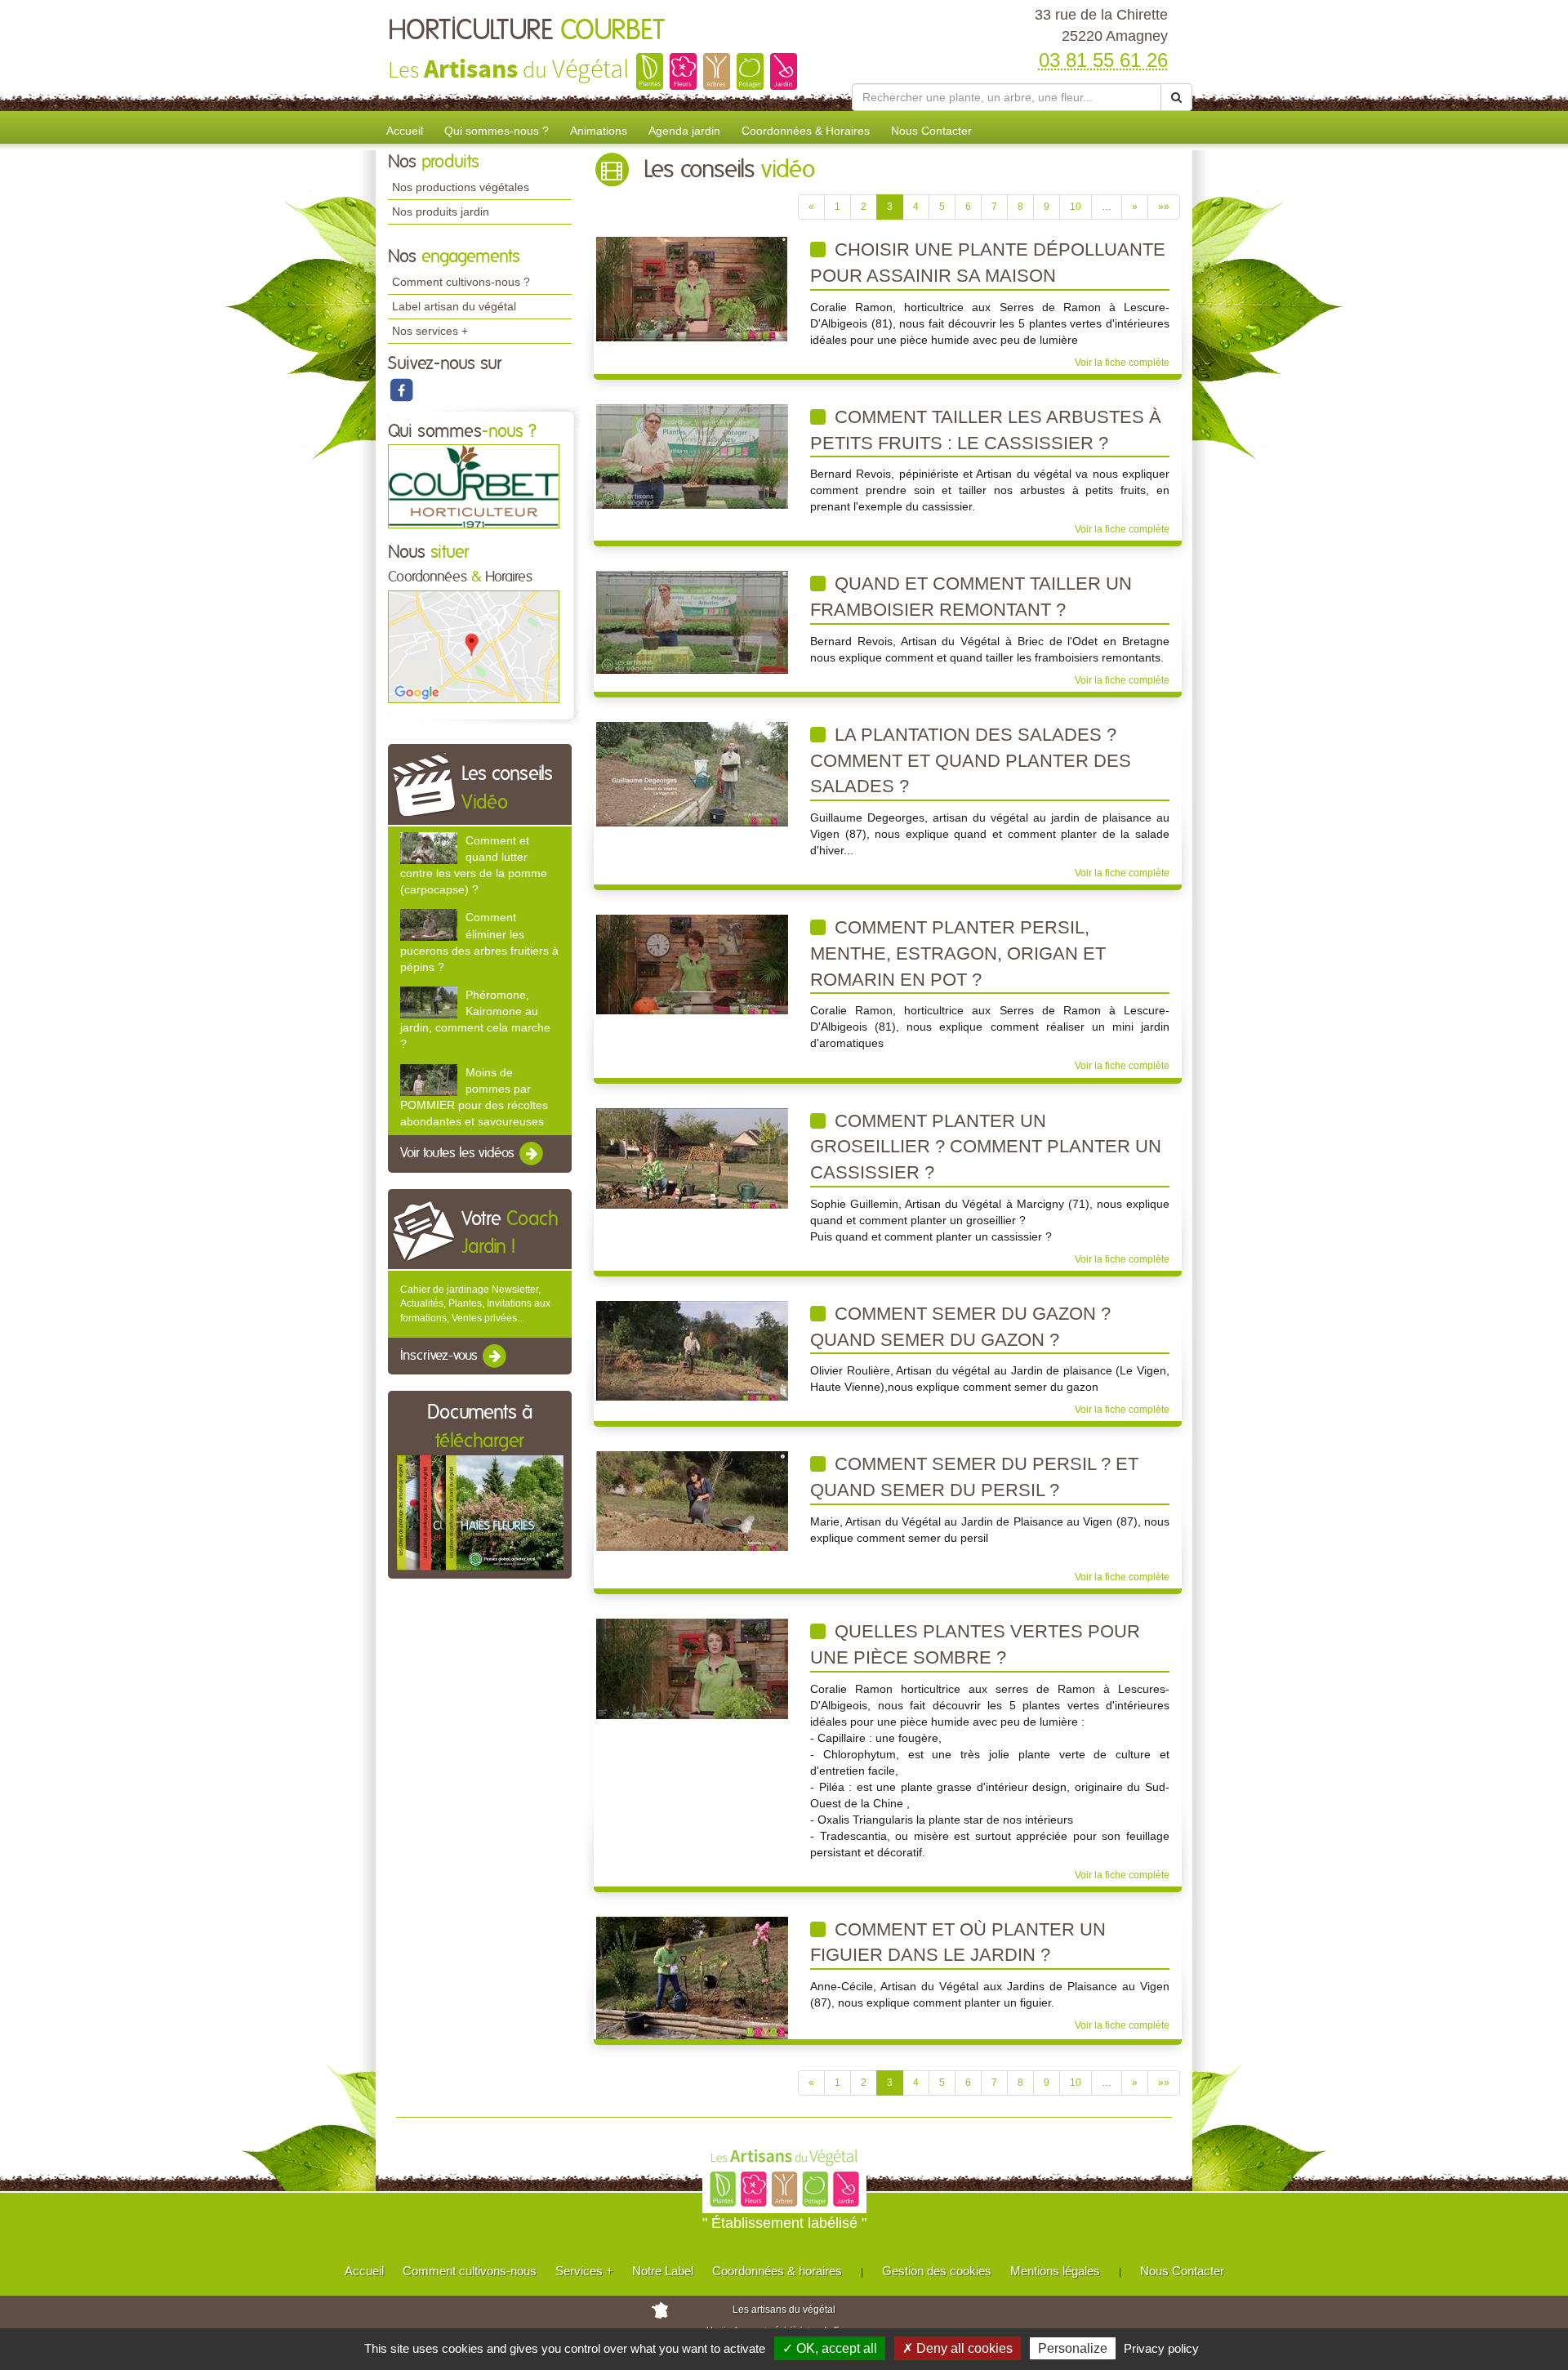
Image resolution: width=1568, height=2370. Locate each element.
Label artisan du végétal (454, 306)
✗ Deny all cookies (958, 2348)
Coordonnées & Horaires (806, 131)
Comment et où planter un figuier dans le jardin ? (958, 1942)
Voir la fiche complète (1122, 363)
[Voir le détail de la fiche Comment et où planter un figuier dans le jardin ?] (692, 1977)
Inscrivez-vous (441, 1356)
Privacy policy (1161, 2348)
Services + (584, 2271)
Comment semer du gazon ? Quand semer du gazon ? (960, 1327)
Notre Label (663, 2271)
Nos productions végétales (461, 187)
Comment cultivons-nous (470, 2271)
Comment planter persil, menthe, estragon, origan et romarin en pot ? (958, 953)
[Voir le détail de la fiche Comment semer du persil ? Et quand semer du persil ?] (692, 1501)
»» (1164, 207)
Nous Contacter (931, 131)
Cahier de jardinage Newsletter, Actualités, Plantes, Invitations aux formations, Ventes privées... (475, 1303)
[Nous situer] (474, 646)
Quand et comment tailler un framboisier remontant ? (971, 597)
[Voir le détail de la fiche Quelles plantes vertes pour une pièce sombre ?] (692, 1668)
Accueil (405, 131)
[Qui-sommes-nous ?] (474, 486)
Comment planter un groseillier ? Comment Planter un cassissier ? (986, 1147)
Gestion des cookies (937, 2271)
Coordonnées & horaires (777, 2271)
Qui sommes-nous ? (497, 131)
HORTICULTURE (526, 31)
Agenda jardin (684, 131)
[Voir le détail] (429, 848)
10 (1076, 207)
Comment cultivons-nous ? (461, 282)
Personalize (1073, 2348)
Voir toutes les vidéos (459, 1153)
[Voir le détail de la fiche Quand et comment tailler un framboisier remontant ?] (692, 622)
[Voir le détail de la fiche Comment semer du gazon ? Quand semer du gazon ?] (692, 1350)
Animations (599, 131)
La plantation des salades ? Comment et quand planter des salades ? (971, 760)
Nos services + (430, 331)
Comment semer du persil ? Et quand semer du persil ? (974, 1477)
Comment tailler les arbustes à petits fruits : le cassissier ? (986, 430)
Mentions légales (1055, 2271)
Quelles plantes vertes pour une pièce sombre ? (975, 1644)
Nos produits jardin (441, 212)
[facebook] (401, 390)
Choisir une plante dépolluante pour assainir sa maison (988, 263)
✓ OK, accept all (830, 2348)
